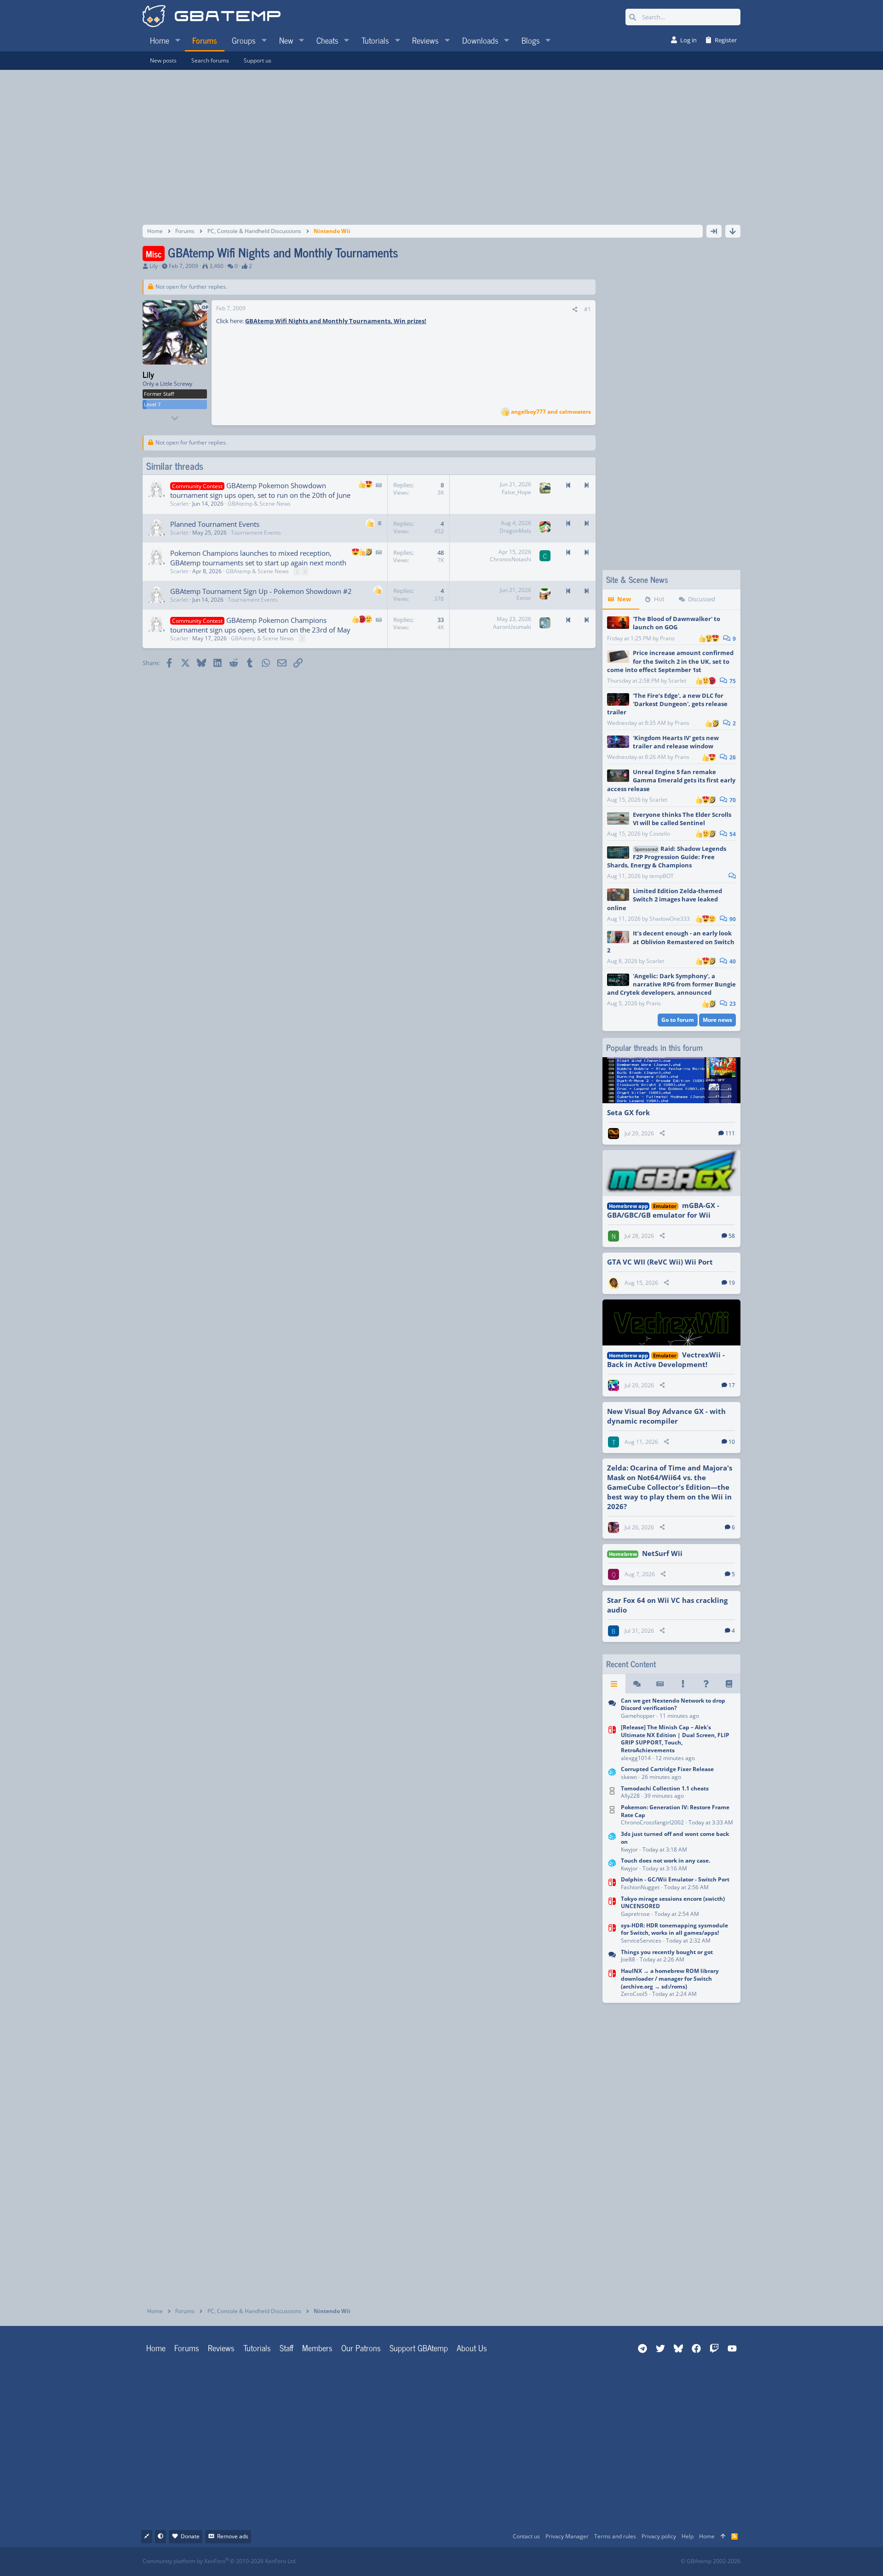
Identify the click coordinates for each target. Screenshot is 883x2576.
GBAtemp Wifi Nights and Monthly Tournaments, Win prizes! (336, 321)
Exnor (524, 598)
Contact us (526, 2536)
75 (732, 681)
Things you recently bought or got (667, 1952)
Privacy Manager (567, 2536)
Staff (287, 2348)
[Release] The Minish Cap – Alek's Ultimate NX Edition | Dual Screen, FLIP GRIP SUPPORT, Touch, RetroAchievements (675, 1739)
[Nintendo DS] (612, 1793)
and (551, 412)
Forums (187, 2348)
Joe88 (628, 1959)
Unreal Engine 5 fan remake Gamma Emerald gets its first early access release (671, 780)
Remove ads (233, 2536)
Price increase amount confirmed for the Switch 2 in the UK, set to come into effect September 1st (670, 661)
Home (156, 2348)
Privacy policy (659, 2536)
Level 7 (152, 404)
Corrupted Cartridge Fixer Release (667, 1769)
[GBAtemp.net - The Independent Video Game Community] (212, 17)
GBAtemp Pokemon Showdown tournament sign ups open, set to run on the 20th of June (260, 490)
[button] (178, 40)
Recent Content (631, 1664)
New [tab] (624, 599)
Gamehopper (638, 1716)
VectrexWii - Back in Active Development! (666, 1359)
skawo (629, 1777)
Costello (660, 834)
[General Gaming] (612, 1709)
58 (732, 1236)
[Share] (575, 310)
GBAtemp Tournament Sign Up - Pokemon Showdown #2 (261, 591)
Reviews (221, 2348)
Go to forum (678, 1020)
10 (732, 1442)
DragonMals (515, 531)
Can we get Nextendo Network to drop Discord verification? (673, 1704)
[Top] (723, 2537)
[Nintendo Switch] (612, 1744)
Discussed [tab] (702, 599)
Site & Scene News (637, 579)
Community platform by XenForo (220, 2561)
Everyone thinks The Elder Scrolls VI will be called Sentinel (682, 819)
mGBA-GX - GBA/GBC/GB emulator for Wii (663, 1210)
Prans (667, 638)
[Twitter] (510, 2562)
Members (317, 2348)
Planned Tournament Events (215, 524)
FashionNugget (640, 1887)
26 (732, 757)
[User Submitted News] (660, 1684)
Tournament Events (256, 533)
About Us (472, 2348)
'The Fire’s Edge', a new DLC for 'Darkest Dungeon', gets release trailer (667, 704)
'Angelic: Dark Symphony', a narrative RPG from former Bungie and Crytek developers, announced (671, 984)
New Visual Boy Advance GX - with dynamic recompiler (666, 1416)
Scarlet (677, 681)
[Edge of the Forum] (683, 1684)
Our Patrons (361, 2348)
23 (732, 1004)
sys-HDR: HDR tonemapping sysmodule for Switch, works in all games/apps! (674, 1929)
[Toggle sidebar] (714, 231)
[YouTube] (530, 2562)
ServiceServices (641, 1941)
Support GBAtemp (419, 2348)
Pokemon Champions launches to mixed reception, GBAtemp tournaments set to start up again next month (258, 558)
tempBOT (662, 876)
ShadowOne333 (670, 919)
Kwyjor (629, 1849)
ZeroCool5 (634, 1994)
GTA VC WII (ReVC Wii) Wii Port (660, 1262)
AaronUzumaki (512, 627)
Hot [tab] (659, 599)
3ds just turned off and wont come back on (675, 1838)
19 (732, 1283)
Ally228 (630, 1796)
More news (717, 1020)
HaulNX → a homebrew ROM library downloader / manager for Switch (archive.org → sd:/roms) (670, 1979)
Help (688, 2536)
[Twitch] (490, 2562)
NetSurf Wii (662, 1553)
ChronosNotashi (510, 559)
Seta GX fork (628, 1112)
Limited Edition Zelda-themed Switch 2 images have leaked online (665, 899)
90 (732, 919)
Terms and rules (615, 2536)
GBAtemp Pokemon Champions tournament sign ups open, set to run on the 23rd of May (260, 625)
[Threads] (637, 1684)
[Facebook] (450, 2562)
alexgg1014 (636, 1758)
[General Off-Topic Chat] (612, 1957)
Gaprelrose (635, 1914)
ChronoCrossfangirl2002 (652, 1822)
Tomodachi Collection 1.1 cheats (665, 1788)
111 (730, 1133)
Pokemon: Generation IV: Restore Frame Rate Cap (675, 1811)
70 (732, 800)
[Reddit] (470, 2562)
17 (732, 1385)
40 (732, 961)
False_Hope (516, 492)
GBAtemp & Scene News (259, 504)
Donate (190, 2536)
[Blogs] (729, 1684)
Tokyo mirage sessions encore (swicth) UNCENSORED (673, 1903)
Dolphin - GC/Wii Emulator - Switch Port (675, 1879)
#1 (588, 309)
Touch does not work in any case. (665, 1861)
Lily (154, 266)
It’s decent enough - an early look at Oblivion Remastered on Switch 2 (671, 941)
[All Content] (614, 1684)
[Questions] (706, 1684)
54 (732, 834)
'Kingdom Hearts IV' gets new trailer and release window (676, 742)
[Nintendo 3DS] (612, 1774)
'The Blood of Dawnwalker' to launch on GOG (677, 623)
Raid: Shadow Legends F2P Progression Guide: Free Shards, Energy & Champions (667, 857)
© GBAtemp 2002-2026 (711, 2561)
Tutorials (257, 2348)
